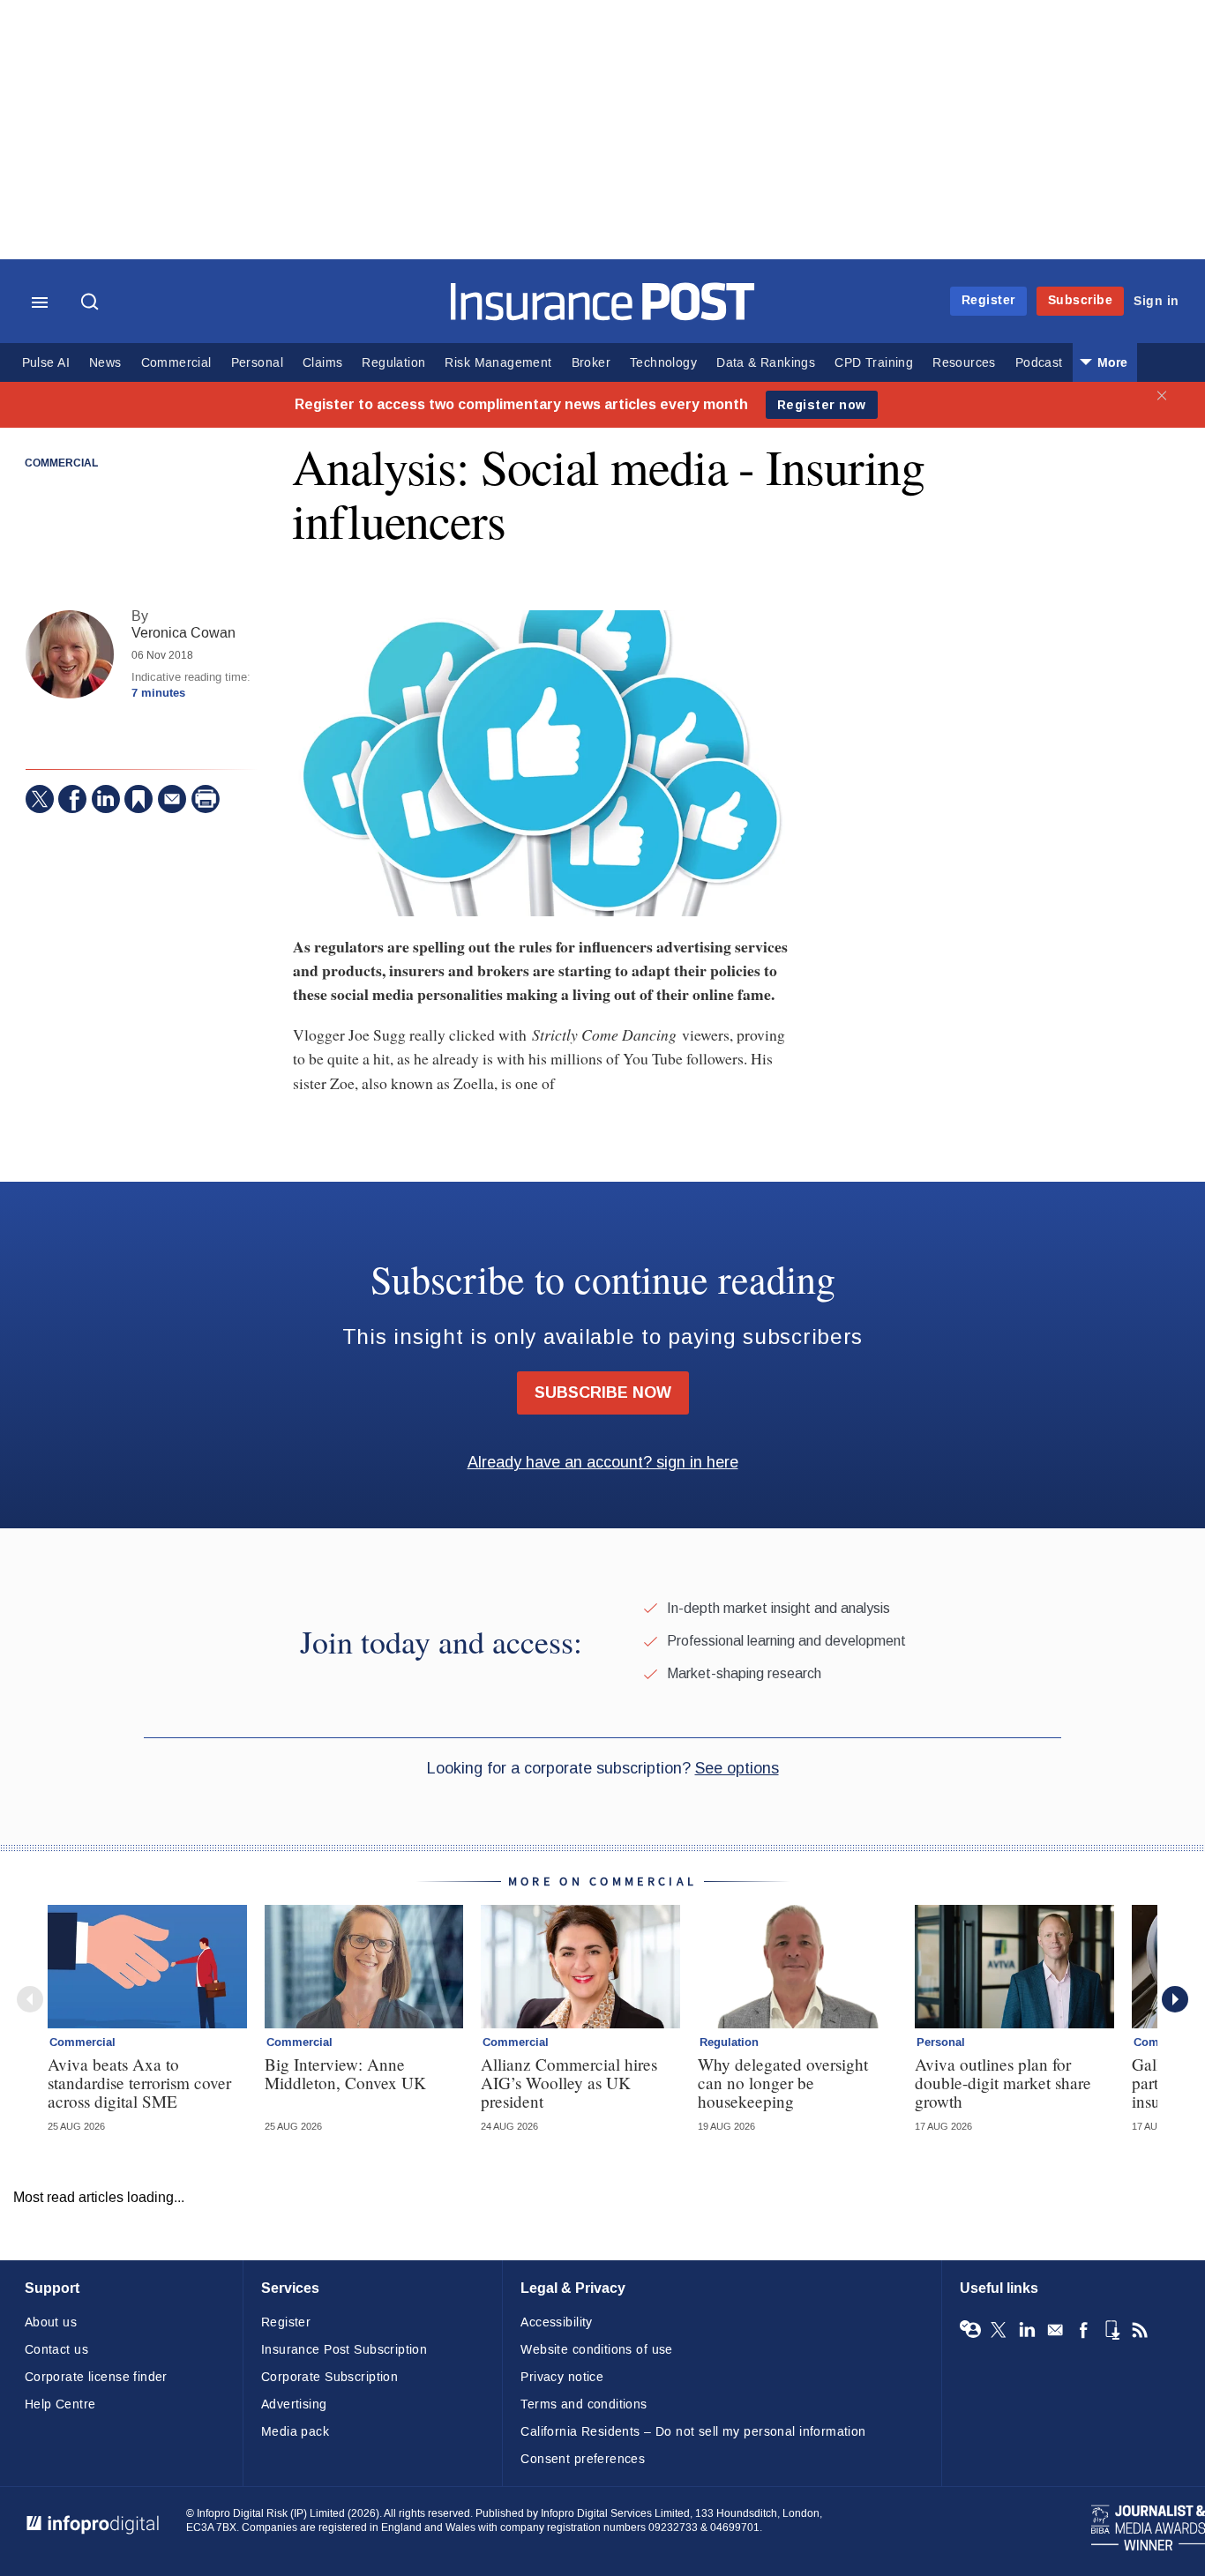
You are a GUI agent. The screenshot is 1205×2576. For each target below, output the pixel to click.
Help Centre (60, 2404)
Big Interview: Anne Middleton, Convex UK (345, 2073)
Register (988, 300)
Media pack (295, 2432)
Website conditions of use (597, 2350)
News (105, 363)
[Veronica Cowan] (70, 654)
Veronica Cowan (183, 633)
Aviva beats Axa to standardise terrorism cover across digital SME (139, 2083)
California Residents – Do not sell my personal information (693, 2432)
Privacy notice (562, 2377)
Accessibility (556, 2322)
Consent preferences (583, 2459)
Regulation (393, 363)
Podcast (1039, 363)
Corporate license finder (96, 2377)
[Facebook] (72, 799)
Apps (1111, 2330)
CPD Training (874, 363)
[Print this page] (206, 799)
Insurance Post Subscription (344, 2350)
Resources (964, 363)
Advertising (294, 2404)
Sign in (1156, 301)
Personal (257, 363)
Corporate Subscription (329, 2377)
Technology (663, 363)
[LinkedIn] (106, 799)
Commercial (176, 363)
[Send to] (172, 799)
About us (51, 2322)
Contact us (56, 2350)
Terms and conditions (584, 2404)
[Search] (92, 303)
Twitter (999, 2330)
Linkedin (1027, 2330)
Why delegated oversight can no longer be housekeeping (783, 2083)
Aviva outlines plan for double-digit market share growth (1003, 2083)
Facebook (1083, 2330)
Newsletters (1055, 2330)
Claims (322, 363)
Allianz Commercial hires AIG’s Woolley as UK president (569, 2083)
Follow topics (970, 2330)
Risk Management (498, 363)
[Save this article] (138, 799)
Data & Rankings (766, 363)
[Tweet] (40, 799)
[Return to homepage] (603, 316)
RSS (1140, 2330)
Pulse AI (46, 363)
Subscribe (1081, 300)
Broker (591, 363)
